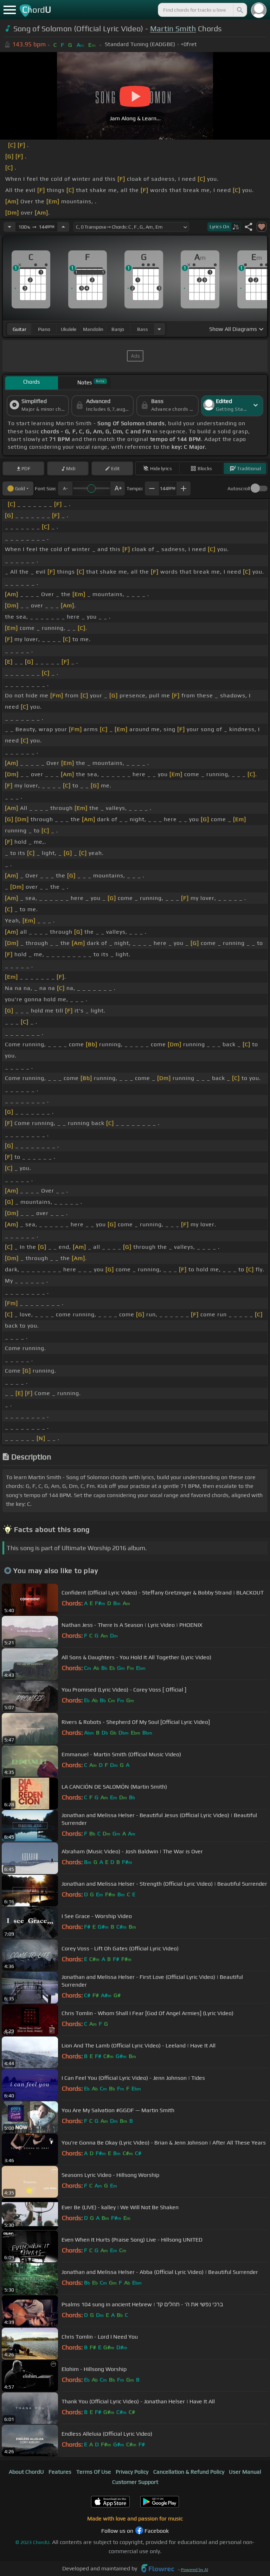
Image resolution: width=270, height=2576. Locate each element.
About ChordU (26, 2472)
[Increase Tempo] (63, 227)
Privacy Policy (132, 2472)
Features (60, 2472)
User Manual (245, 2472)
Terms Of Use (94, 2472)
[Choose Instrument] (159, 329)
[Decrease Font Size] (65, 488)
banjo (118, 329)
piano (44, 329)
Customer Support (135, 2482)
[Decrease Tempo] (9, 227)
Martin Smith (173, 29)
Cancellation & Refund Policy (189, 2472)
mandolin (93, 329)
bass (143, 329)
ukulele (69, 329)
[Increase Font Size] (118, 488)
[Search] (239, 10)
